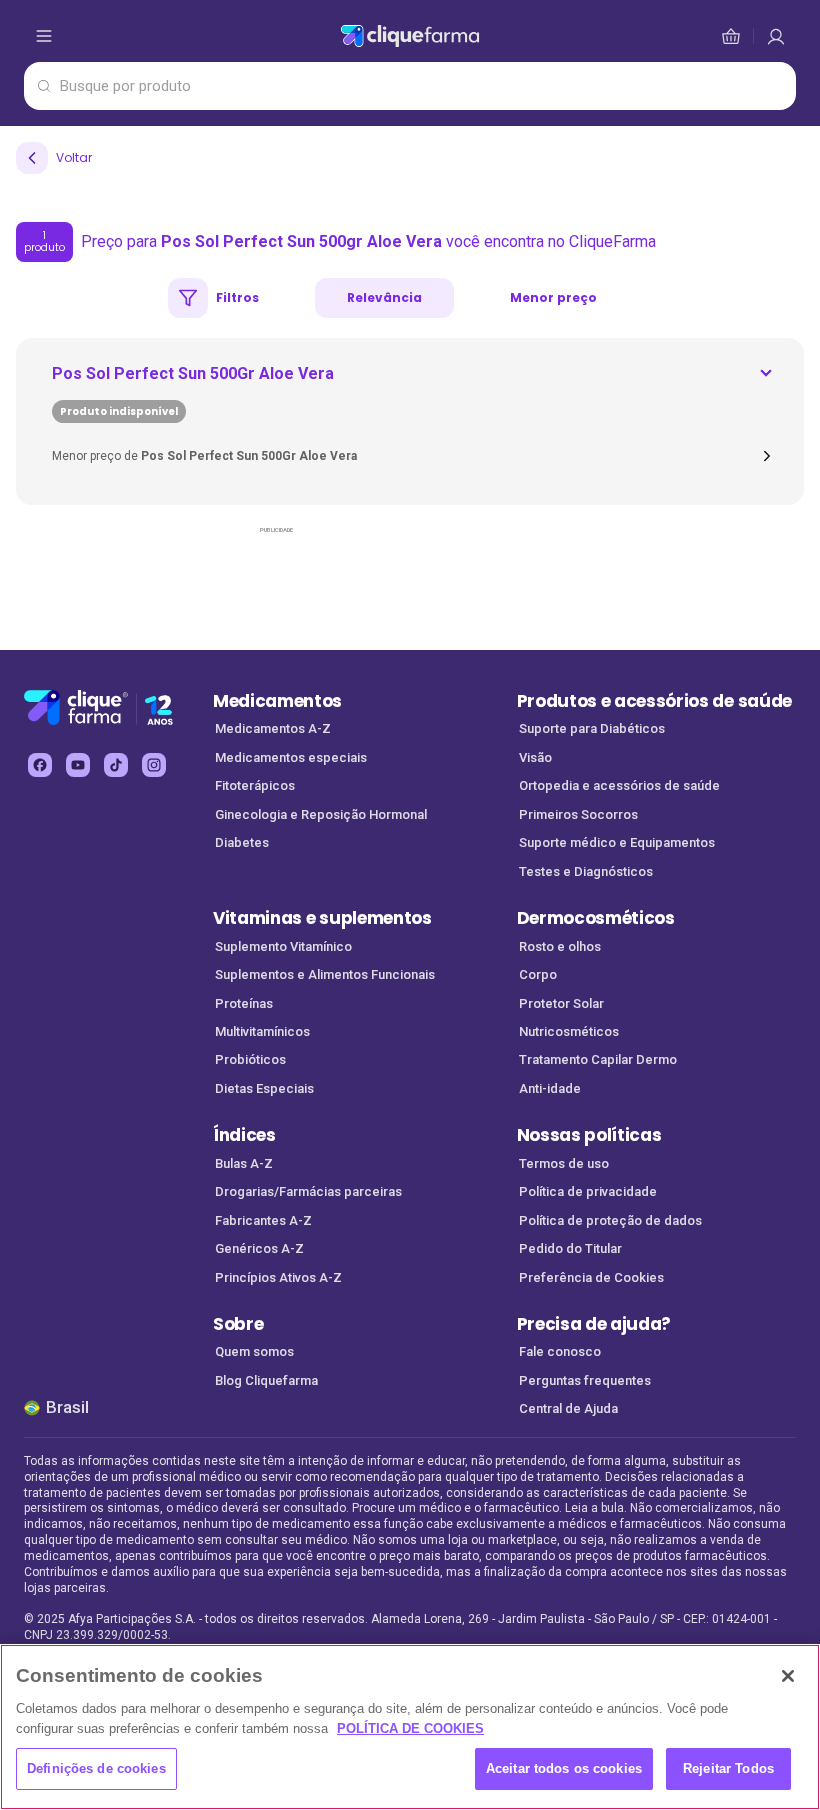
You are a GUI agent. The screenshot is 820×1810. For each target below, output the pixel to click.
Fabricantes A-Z (263, 1220)
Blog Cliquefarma (266, 1380)
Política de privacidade (588, 1191)
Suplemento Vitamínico (283, 946)
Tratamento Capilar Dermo (598, 1059)
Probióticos (250, 1059)
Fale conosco (560, 1351)
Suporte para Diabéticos (592, 728)
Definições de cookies (96, 1768)
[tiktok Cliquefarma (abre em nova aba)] (116, 765)
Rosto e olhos (560, 946)
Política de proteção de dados (610, 1220)
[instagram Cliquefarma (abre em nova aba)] (154, 765)
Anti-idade (550, 1088)
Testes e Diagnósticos (586, 871)
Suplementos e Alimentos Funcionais (325, 974)
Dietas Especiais (264, 1088)
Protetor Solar (561, 1003)
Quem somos (254, 1351)
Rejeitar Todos (728, 1768)
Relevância (384, 297)
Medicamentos (277, 701)
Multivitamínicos (262, 1031)
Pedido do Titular (570, 1248)
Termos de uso (564, 1163)
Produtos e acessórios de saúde (654, 701)
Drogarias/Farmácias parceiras (308, 1191)
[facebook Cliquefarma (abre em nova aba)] (40, 765)
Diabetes (242, 842)
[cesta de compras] (776, 36)
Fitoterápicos (255, 785)
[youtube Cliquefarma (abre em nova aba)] (78, 765)
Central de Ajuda (568, 1408)
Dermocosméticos (596, 918)
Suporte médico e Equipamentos (617, 842)
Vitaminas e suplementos (322, 918)
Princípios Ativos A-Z (278, 1277)
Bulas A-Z (244, 1163)
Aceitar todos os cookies (564, 1768)
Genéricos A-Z (259, 1248)
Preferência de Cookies (591, 1277)
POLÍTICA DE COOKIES (410, 1728)
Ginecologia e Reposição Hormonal (321, 814)
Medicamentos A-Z (273, 728)
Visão (535, 757)
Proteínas (244, 1003)
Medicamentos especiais (291, 757)
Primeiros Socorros (578, 814)
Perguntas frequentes (585, 1380)
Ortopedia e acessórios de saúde (619, 785)
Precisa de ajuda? (594, 1324)
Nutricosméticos (569, 1031)
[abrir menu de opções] (44, 36)
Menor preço (553, 297)
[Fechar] (788, 1676)
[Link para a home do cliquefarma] (410, 36)
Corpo (538, 974)
